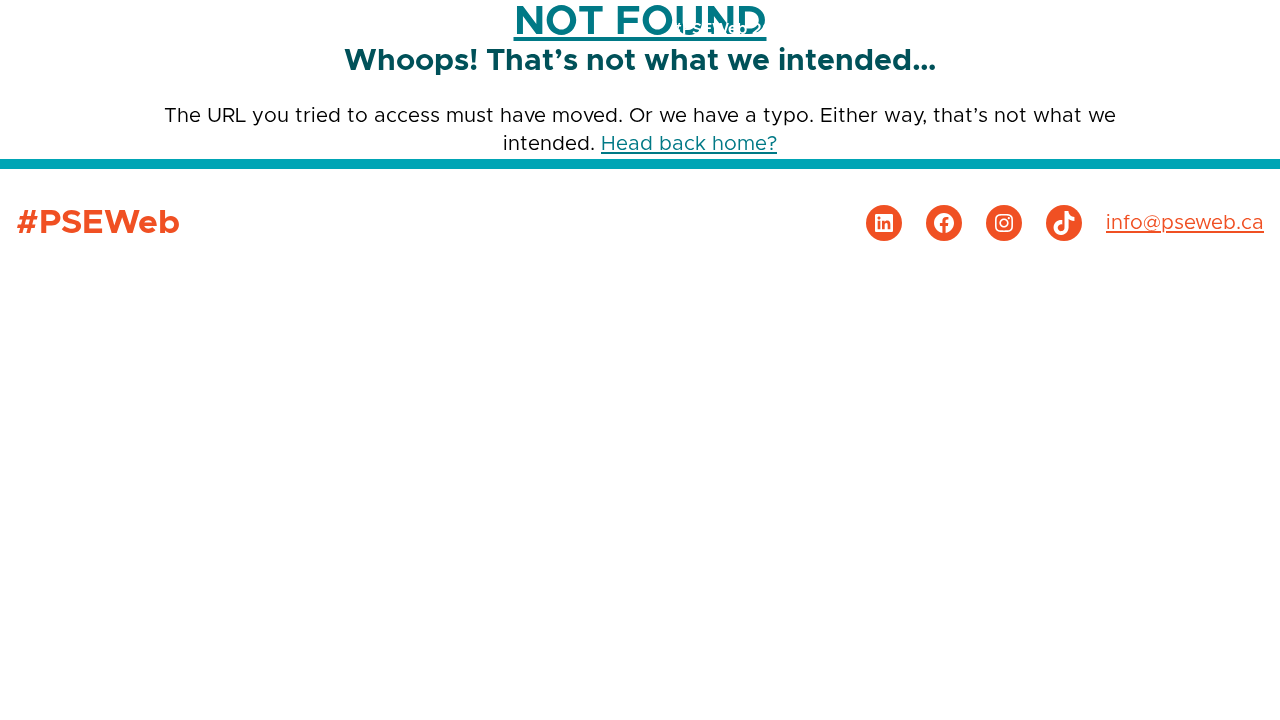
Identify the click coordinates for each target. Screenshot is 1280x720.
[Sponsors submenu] (912, 29)
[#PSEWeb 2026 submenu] (802, 29)
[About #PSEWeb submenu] (1227, 29)
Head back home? (689, 144)
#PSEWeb (106, 29)
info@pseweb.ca (1185, 223)
